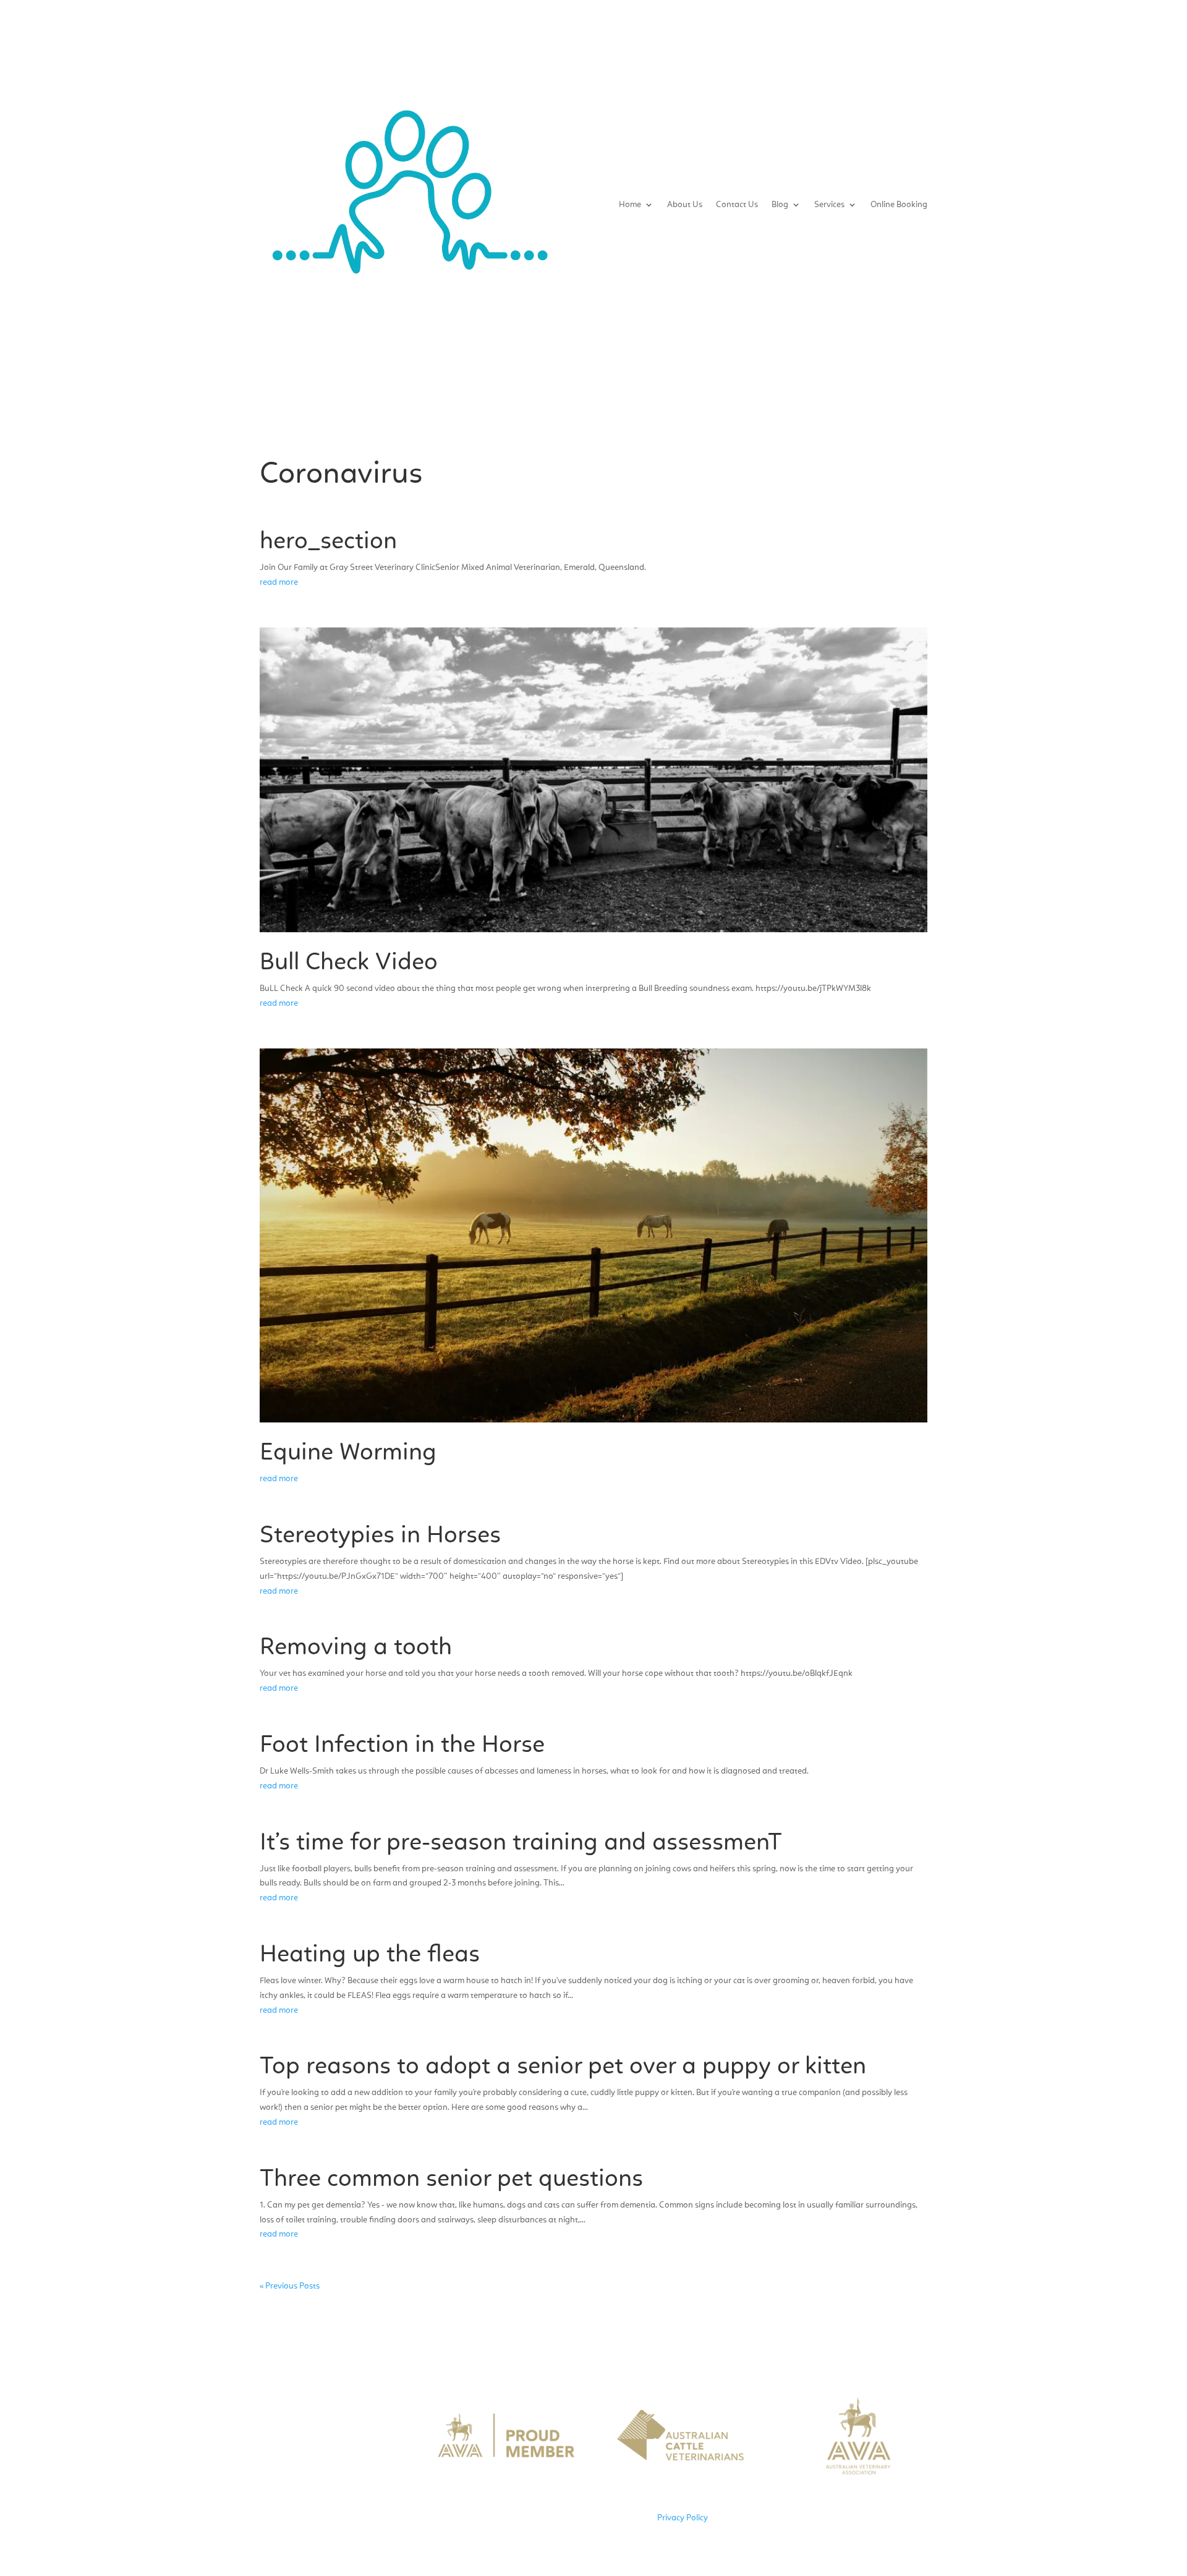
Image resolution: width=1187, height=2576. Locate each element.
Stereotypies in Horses (380, 1536)
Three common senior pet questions (451, 2180)
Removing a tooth (356, 1648)
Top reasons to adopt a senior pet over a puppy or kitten (563, 2067)
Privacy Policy (683, 2518)
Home (630, 205)
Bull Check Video (349, 963)
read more (279, 582)
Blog (780, 205)
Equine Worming (348, 1453)
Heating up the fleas (370, 1955)
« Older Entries (348, 2286)
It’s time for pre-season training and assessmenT (521, 1843)
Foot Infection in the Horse (402, 1746)
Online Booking (899, 205)
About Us (685, 205)
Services (829, 205)
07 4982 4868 (336, 2445)
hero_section (328, 542)
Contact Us (737, 205)
